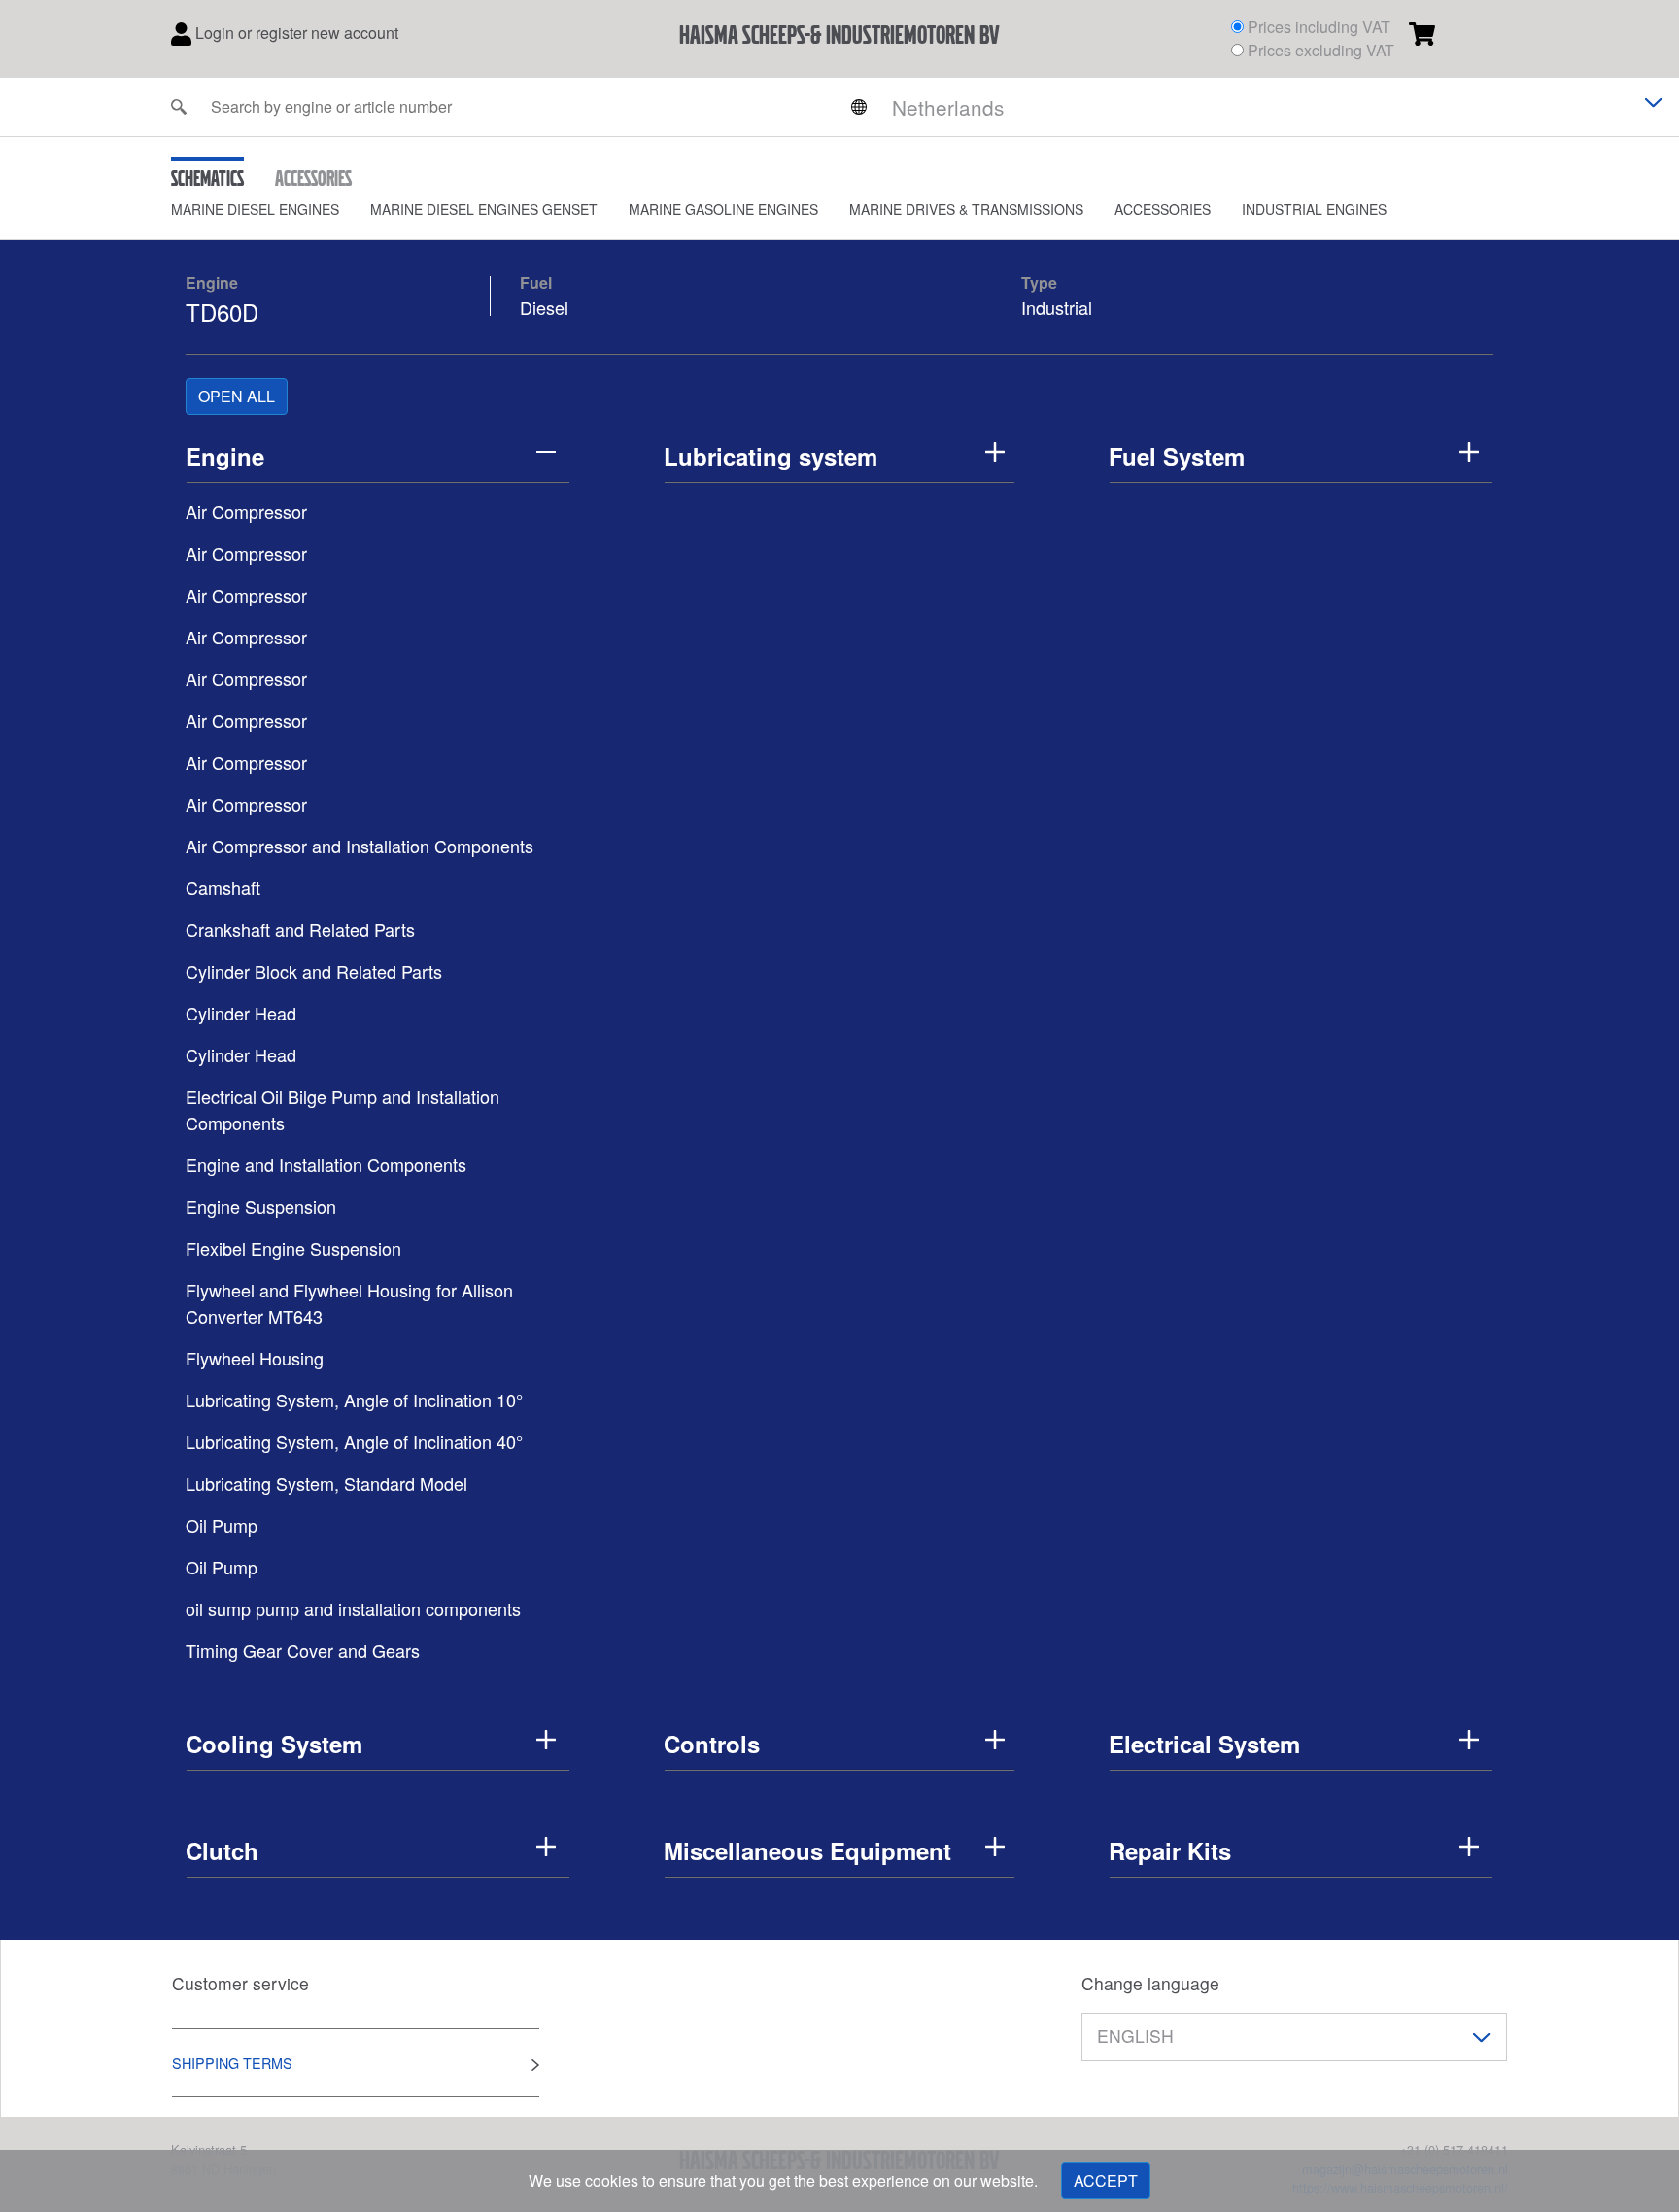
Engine (212, 282)
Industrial (1057, 307)
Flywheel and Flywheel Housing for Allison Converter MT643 (349, 1303)
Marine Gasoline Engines (723, 209)
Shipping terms (232, 2063)
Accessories (1163, 209)
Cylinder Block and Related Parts (314, 971)
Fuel (536, 282)
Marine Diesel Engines (255, 209)
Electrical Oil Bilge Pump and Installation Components (343, 1109)
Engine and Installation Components (326, 1164)
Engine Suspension (261, 1206)
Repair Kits (1170, 1850)
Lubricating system (771, 456)
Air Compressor (246, 511)
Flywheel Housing (255, 1358)
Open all (237, 396)
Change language (1150, 1983)
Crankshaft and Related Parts (300, 929)
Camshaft (223, 887)
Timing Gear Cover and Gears (303, 1650)
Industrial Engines (1314, 209)
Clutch (222, 1850)
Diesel (544, 307)
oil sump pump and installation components (353, 1608)
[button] (271, 209)
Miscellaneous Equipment (807, 1850)
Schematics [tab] (207, 178)
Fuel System (1177, 456)
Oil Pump (222, 1525)
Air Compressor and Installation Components (360, 846)
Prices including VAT (1319, 27)
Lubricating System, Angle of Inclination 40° (354, 1441)
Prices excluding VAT (1321, 50)
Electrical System (1204, 1744)
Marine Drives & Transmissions (966, 209)
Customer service (240, 1983)
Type (1039, 282)
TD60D (222, 311)
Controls (712, 1744)
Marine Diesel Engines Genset (484, 209)
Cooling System (274, 1744)
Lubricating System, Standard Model (326, 1483)
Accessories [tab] (313, 178)
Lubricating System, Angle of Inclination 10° (354, 1400)
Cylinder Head (241, 1013)
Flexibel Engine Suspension (293, 1248)
